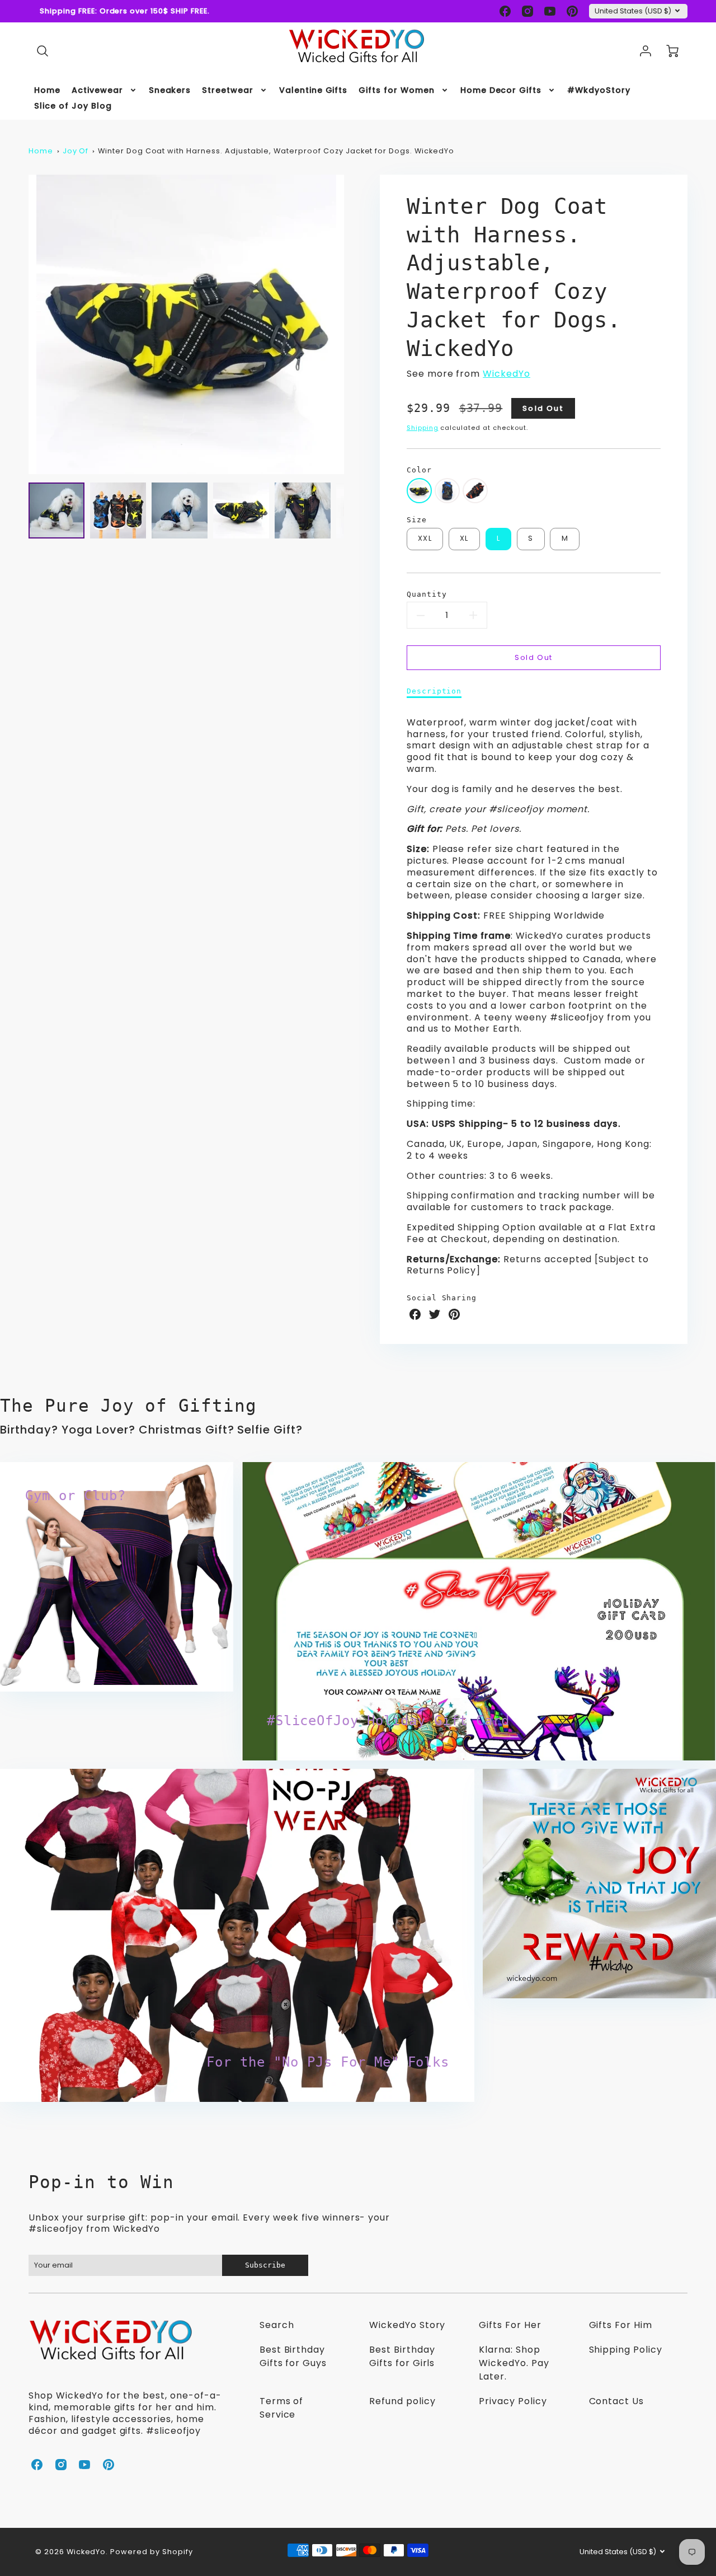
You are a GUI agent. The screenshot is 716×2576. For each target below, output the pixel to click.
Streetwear (228, 90)
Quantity (427, 594)
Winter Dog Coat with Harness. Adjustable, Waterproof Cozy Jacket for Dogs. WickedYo (276, 151)
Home (47, 90)
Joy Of (76, 151)
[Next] (352, 324)
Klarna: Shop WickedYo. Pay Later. (514, 2363)
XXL (425, 538)
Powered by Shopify (151, 2552)
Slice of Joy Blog (73, 106)
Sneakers (170, 90)
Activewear (97, 90)
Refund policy (402, 2401)
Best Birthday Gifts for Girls (402, 2356)
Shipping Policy (626, 2350)
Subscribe (265, 2265)
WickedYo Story (407, 2325)
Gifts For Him (621, 2325)
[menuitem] (47, 90)
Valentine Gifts (313, 90)
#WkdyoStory (599, 90)
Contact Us (617, 2401)
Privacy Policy (513, 2401)
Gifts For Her (510, 2325)
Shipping (423, 428)
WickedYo (507, 374)
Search (277, 2325)
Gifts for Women (396, 90)
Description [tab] (434, 691)
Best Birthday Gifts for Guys (293, 2356)
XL (464, 538)
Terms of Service (282, 2408)
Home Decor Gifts (501, 90)
